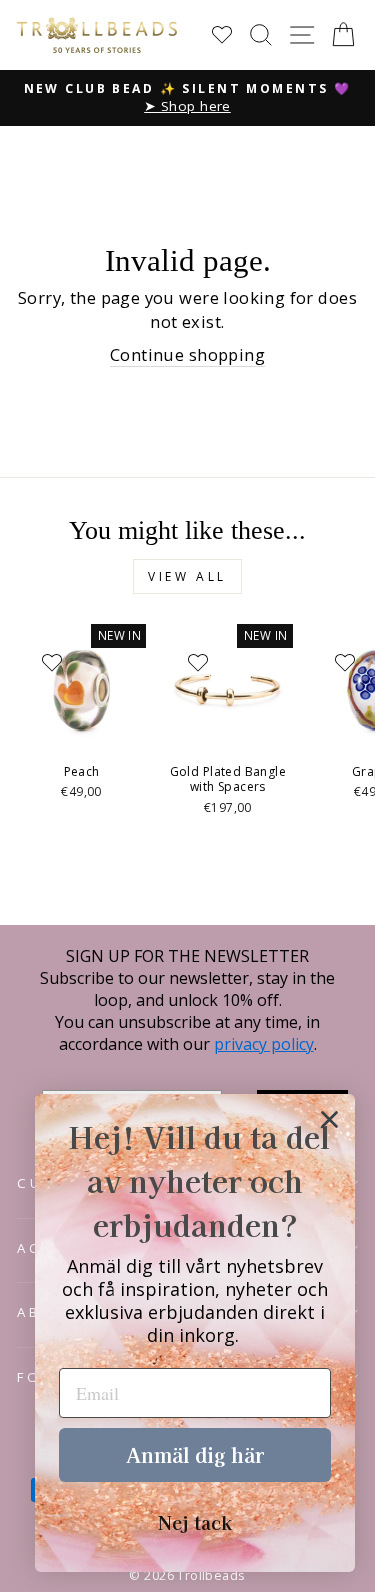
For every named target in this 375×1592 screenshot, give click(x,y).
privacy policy (264, 1044)
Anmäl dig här (195, 1454)
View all (187, 576)
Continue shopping (187, 354)
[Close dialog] (329, 1119)
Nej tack (195, 1522)
